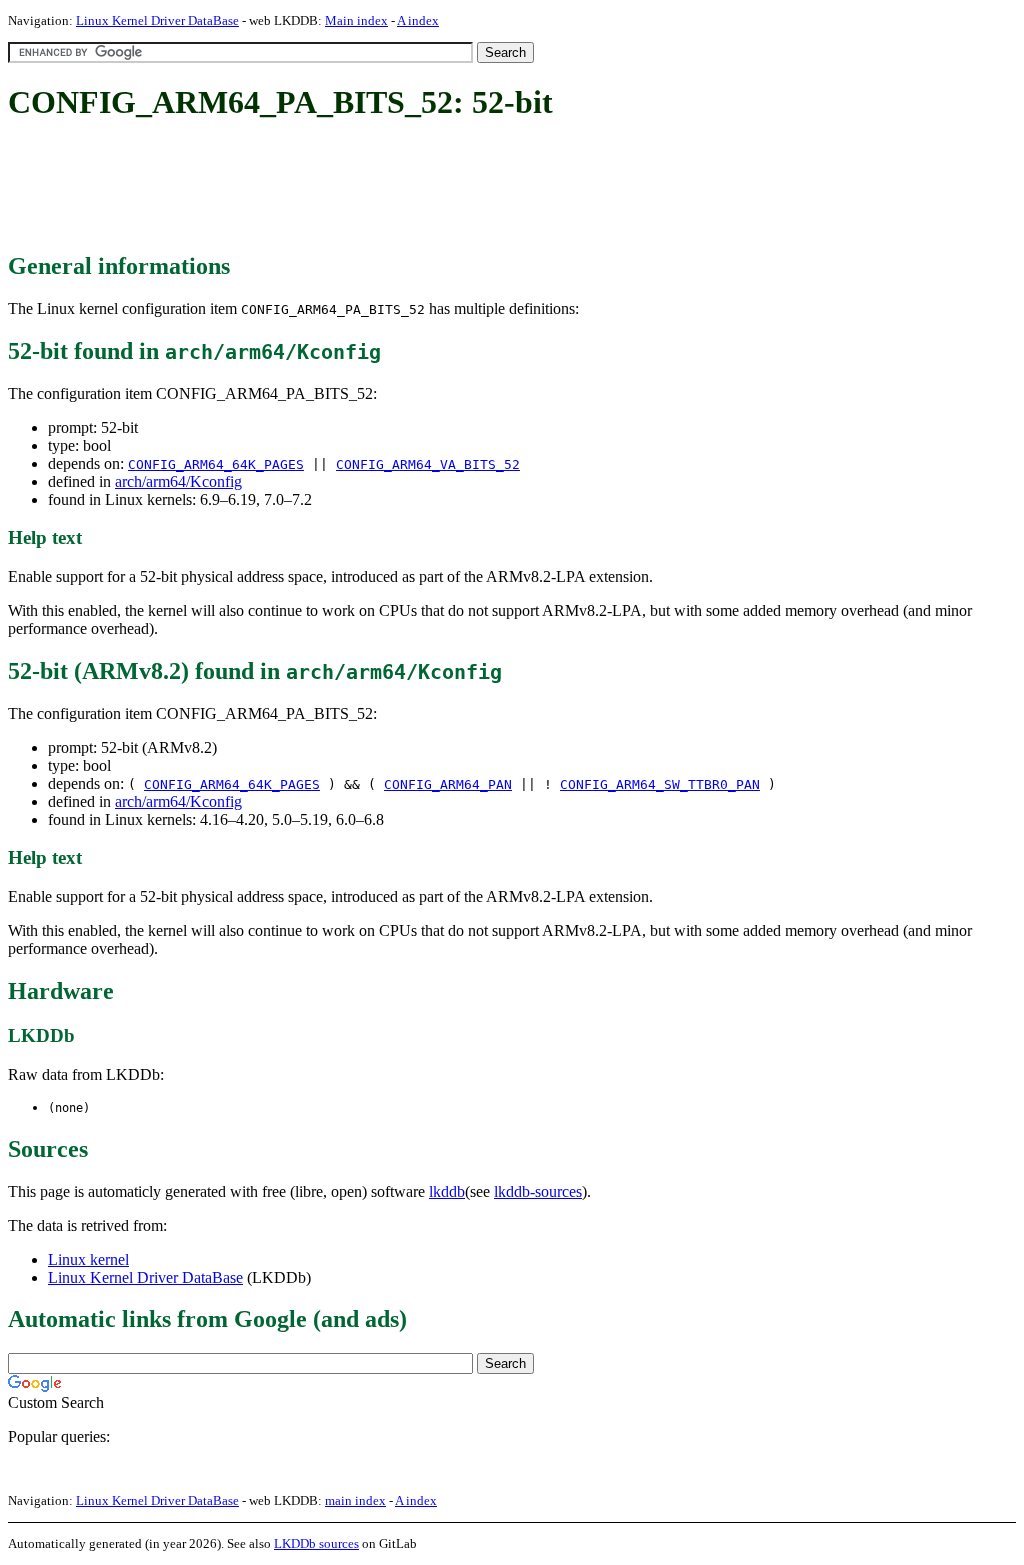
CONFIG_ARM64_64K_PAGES (216, 464)
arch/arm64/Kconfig (178, 481)
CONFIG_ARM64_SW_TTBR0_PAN (660, 784)
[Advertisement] (372, 188)
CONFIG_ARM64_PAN (448, 784)
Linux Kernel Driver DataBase (157, 20)
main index (355, 1500)
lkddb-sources (538, 1191)
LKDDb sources (316, 1543)
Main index (356, 20)
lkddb (447, 1191)
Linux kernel (88, 1259)
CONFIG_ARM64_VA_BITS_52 (428, 464)
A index (418, 20)
